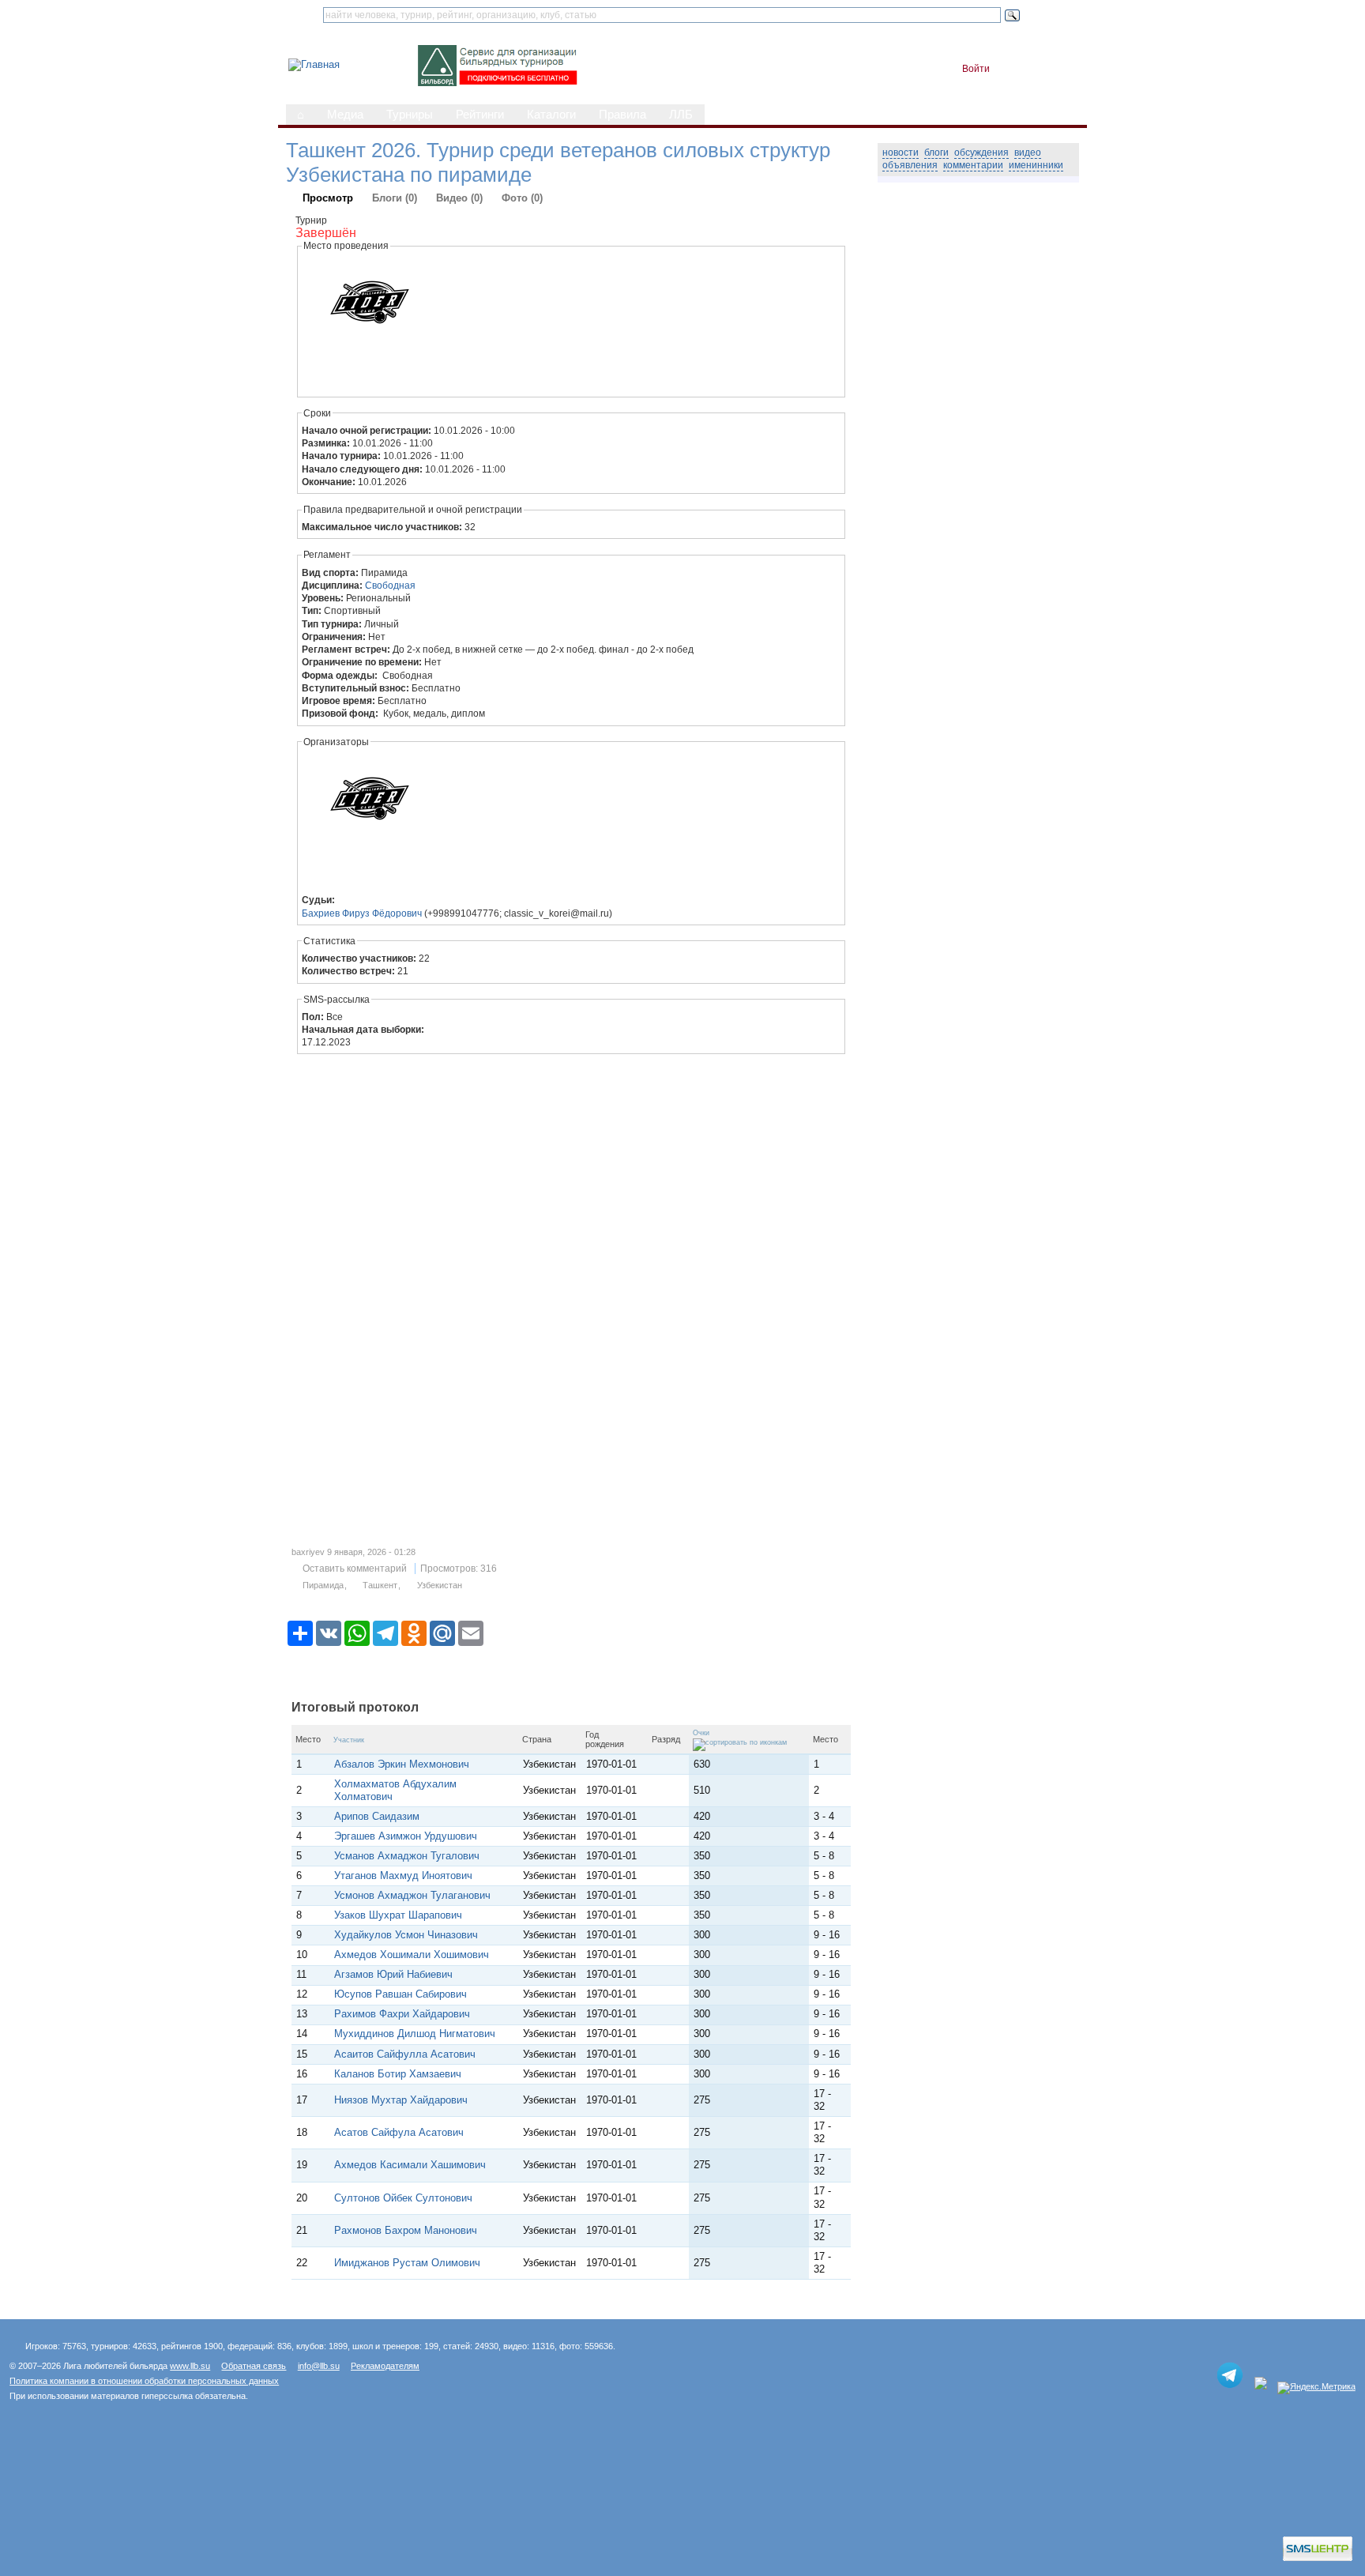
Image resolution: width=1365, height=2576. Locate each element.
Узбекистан (440, 1585)
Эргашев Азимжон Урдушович (406, 1836)
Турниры (410, 115)
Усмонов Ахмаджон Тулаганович (412, 1895)
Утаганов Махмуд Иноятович (403, 1876)
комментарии (973, 165)
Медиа (345, 115)
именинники (1036, 165)
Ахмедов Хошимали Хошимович (412, 1955)
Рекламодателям (385, 2366)
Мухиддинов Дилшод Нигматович (415, 2034)
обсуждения (981, 153)
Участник (349, 1740)
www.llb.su (190, 2366)
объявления (910, 165)
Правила (622, 115)
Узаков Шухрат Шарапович (398, 1915)
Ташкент (380, 1585)
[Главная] (314, 64)
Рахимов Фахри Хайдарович (402, 2014)
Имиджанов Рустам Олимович (407, 2263)
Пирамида (323, 1585)
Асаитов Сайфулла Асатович (405, 2054)
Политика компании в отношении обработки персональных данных (144, 2381)
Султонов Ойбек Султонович (403, 2198)
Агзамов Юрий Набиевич (393, 1974)
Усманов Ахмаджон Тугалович (407, 1856)
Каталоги (551, 115)
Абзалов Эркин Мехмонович (402, 1764)
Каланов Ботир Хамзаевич (398, 2074)
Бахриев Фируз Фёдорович (362, 913)
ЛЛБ (681, 115)
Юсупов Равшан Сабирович (400, 1994)
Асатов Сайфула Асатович (399, 2132)
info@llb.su (319, 2366)
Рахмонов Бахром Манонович (406, 2230)
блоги (936, 153)
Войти (976, 69)
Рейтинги (480, 115)
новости (901, 153)
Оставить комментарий (355, 1569)
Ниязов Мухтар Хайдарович (401, 2100)
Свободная (390, 586)
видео (1028, 153)
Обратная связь (254, 2366)
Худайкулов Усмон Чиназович (406, 1935)
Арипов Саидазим (377, 1816)
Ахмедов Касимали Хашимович (410, 2165)
